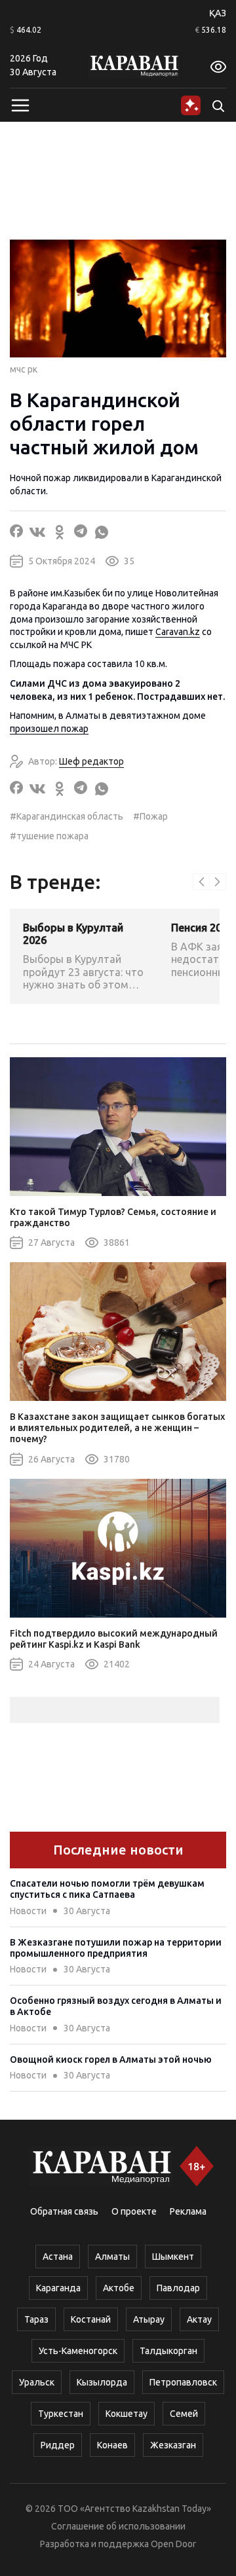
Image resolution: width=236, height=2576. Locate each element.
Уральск (37, 2382)
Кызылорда (102, 2382)
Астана (58, 2257)
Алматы (112, 2257)
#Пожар (150, 816)
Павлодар (178, 2288)
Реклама (188, 2211)
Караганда (58, 2288)
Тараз (36, 2319)
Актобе (119, 2288)
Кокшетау (127, 2414)
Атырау (149, 2319)
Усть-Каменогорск (78, 2351)
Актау (199, 2319)
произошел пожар (49, 729)
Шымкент (173, 2257)
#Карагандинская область (67, 816)
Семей (184, 2414)
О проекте (134, 2211)
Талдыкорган (168, 2351)
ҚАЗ (218, 13)
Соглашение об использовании (118, 2526)
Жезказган (173, 2445)
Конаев (112, 2445)
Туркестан (61, 2414)
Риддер (58, 2445)
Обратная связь (64, 2211)
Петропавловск (183, 2382)
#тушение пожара (49, 836)
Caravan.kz (178, 632)
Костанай (91, 2319)
